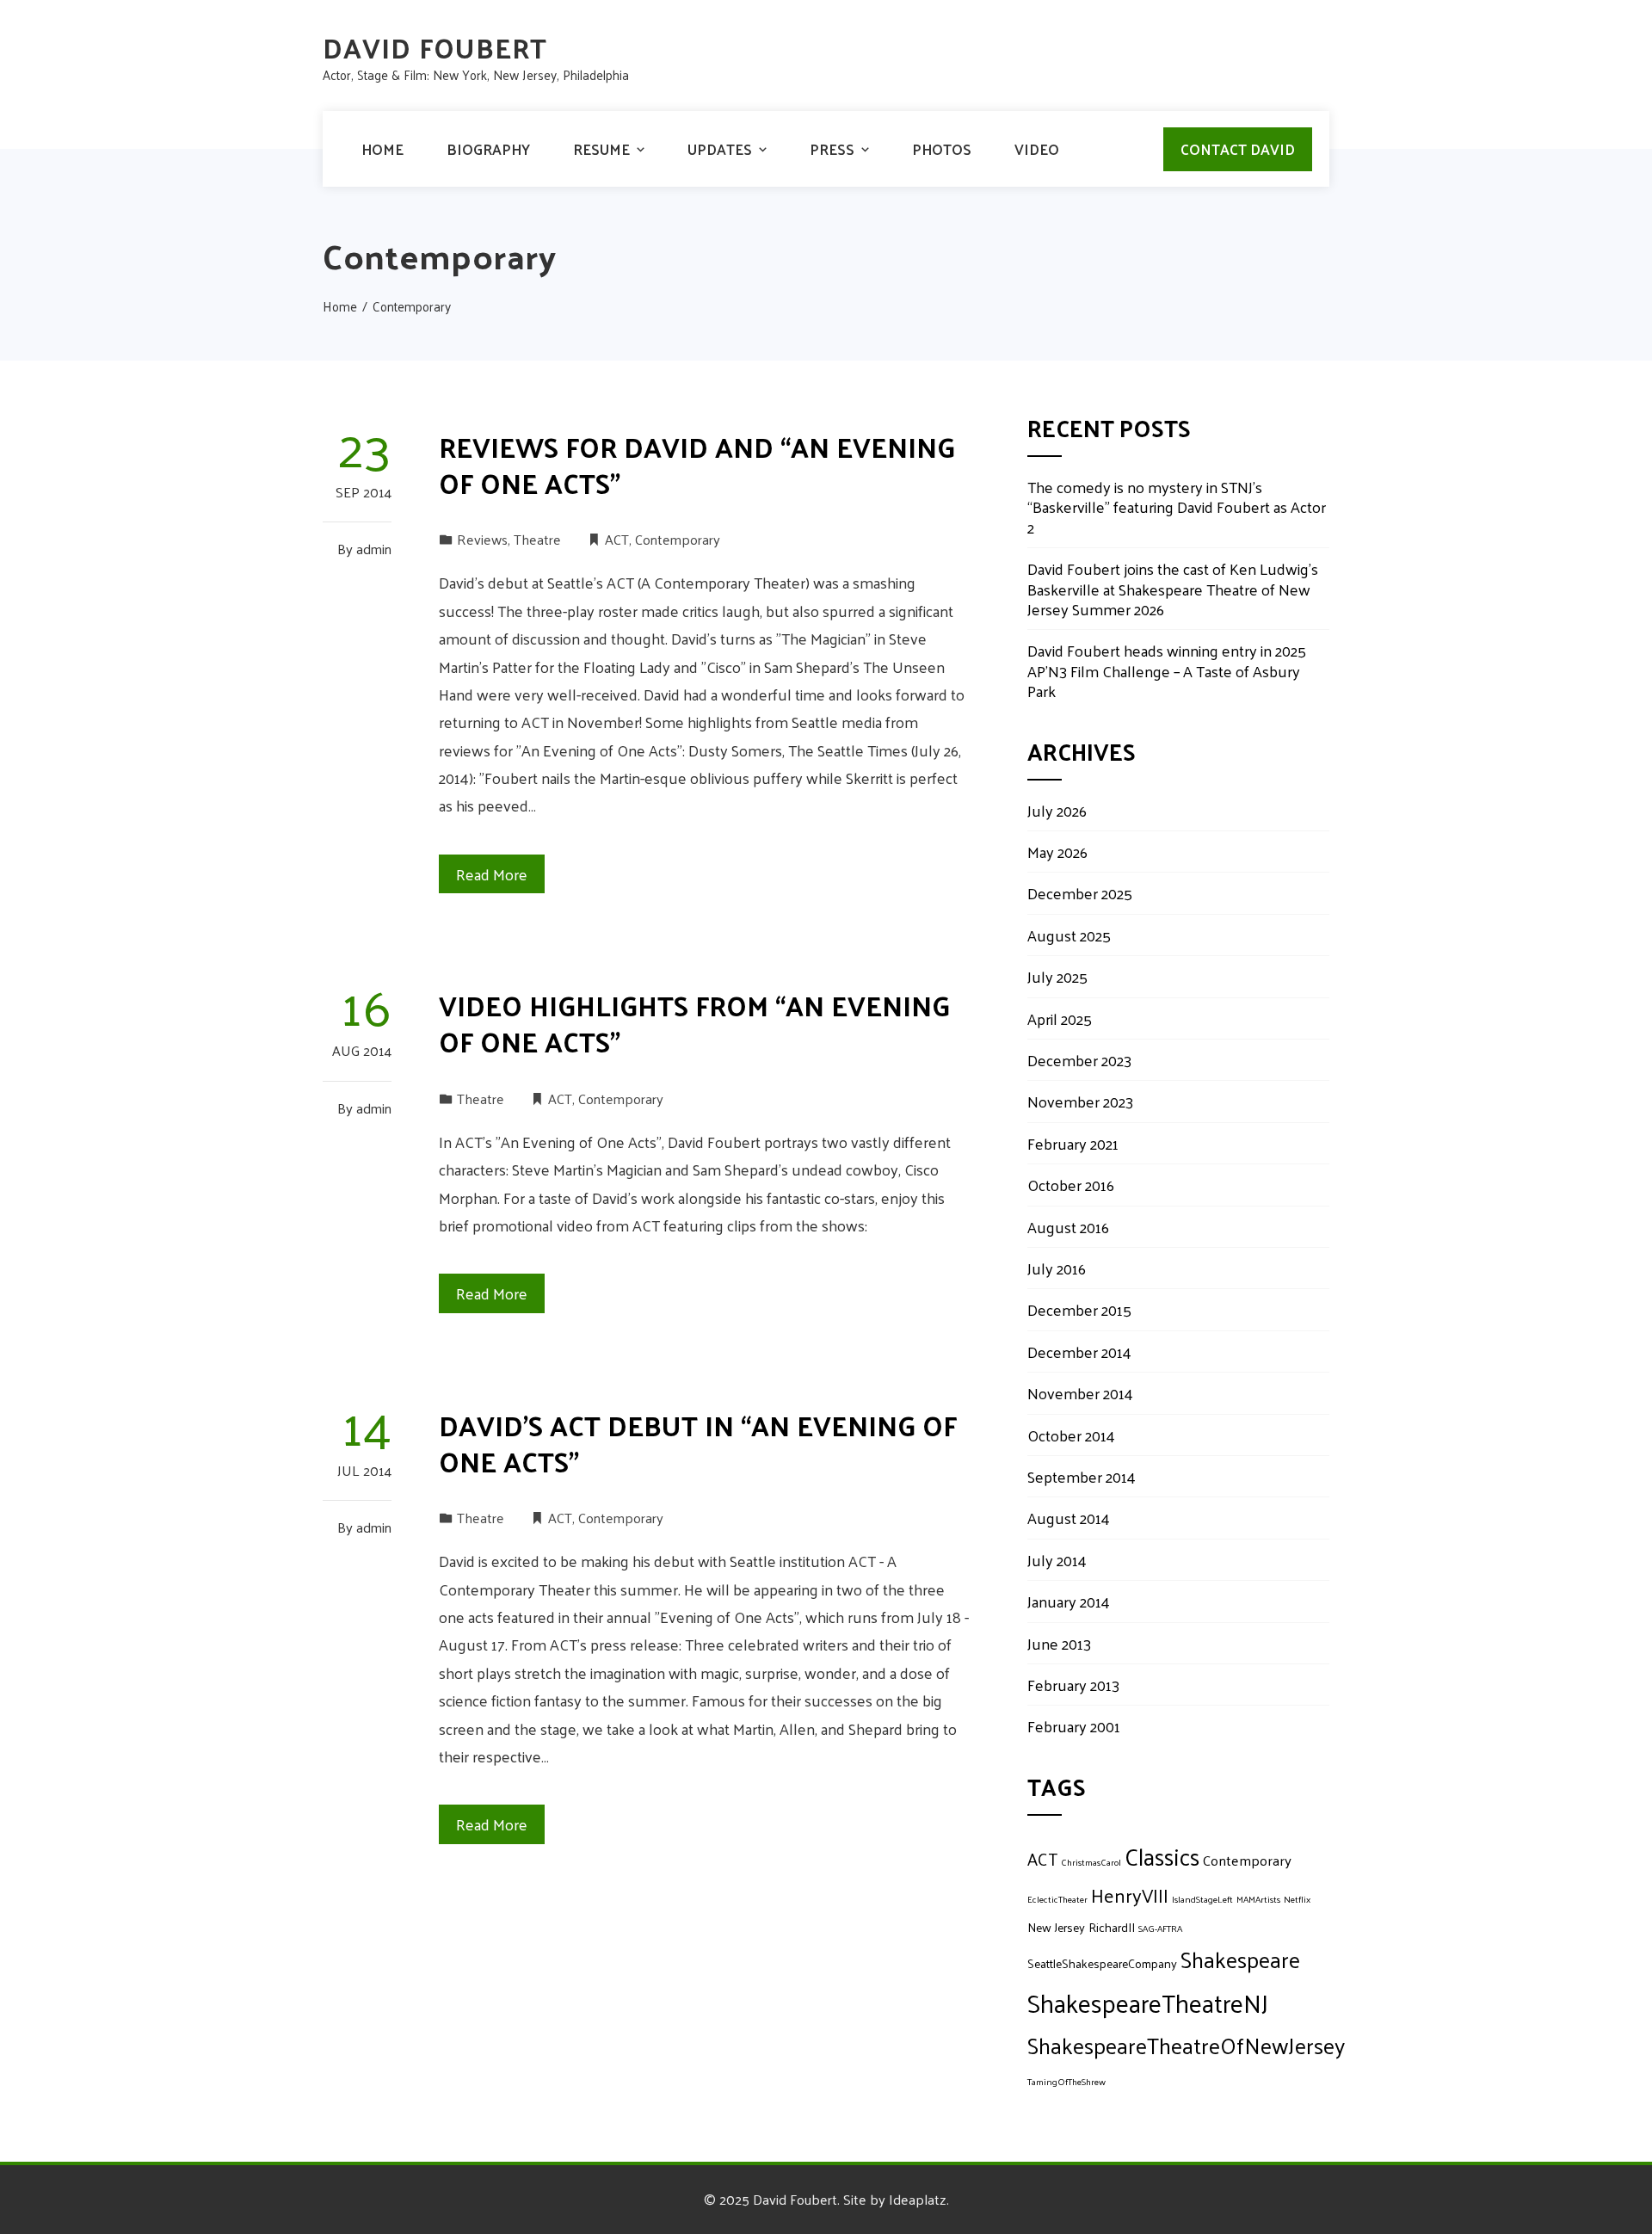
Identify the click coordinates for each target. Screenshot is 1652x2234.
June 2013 (1059, 1643)
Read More (492, 874)
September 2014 (1082, 1476)
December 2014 (1079, 1352)
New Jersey (1056, 1927)
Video (1037, 149)
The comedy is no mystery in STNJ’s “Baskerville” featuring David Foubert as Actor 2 (1177, 507)
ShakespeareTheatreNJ (1148, 2002)
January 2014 (1069, 1601)
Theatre (537, 539)
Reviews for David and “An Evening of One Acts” (697, 465)
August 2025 (1069, 935)
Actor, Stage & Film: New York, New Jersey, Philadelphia (476, 74)
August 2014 (1069, 1518)
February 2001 (1074, 1726)
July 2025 (1057, 976)
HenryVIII (1130, 1895)
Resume (601, 149)
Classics (1162, 1856)
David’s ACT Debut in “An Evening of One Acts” (698, 1443)
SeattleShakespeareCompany (1102, 1963)
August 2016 (1068, 1227)
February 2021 (1073, 1143)
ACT (617, 539)
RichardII (1112, 1927)
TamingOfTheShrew (1066, 2081)
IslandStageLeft (1202, 1899)
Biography (488, 149)
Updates (720, 149)
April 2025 (1060, 1018)
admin (374, 549)
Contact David (1238, 149)
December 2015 (1079, 1309)
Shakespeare (1240, 1959)
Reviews (482, 539)
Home (382, 149)
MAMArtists (1258, 1899)
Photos (942, 149)
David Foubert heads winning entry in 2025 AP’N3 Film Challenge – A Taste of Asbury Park (1167, 670)
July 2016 (1057, 1268)
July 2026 (1057, 810)
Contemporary (678, 539)
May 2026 (1057, 852)
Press (832, 149)
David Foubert (435, 47)
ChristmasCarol (1091, 1862)
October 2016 (1071, 1185)
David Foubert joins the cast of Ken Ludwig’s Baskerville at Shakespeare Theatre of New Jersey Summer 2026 (1173, 589)
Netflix (1297, 1899)
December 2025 (1080, 893)
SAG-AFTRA (1160, 1928)
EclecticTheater (1057, 1899)
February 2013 (1073, 1685)
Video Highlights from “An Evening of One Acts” (694, 1023)
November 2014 (1080, 1393)
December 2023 (1079, 1060)
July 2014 (1057, 1560)
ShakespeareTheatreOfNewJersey (1186, 2045)
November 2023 (1080, 1101)
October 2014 (1071, 1435)
